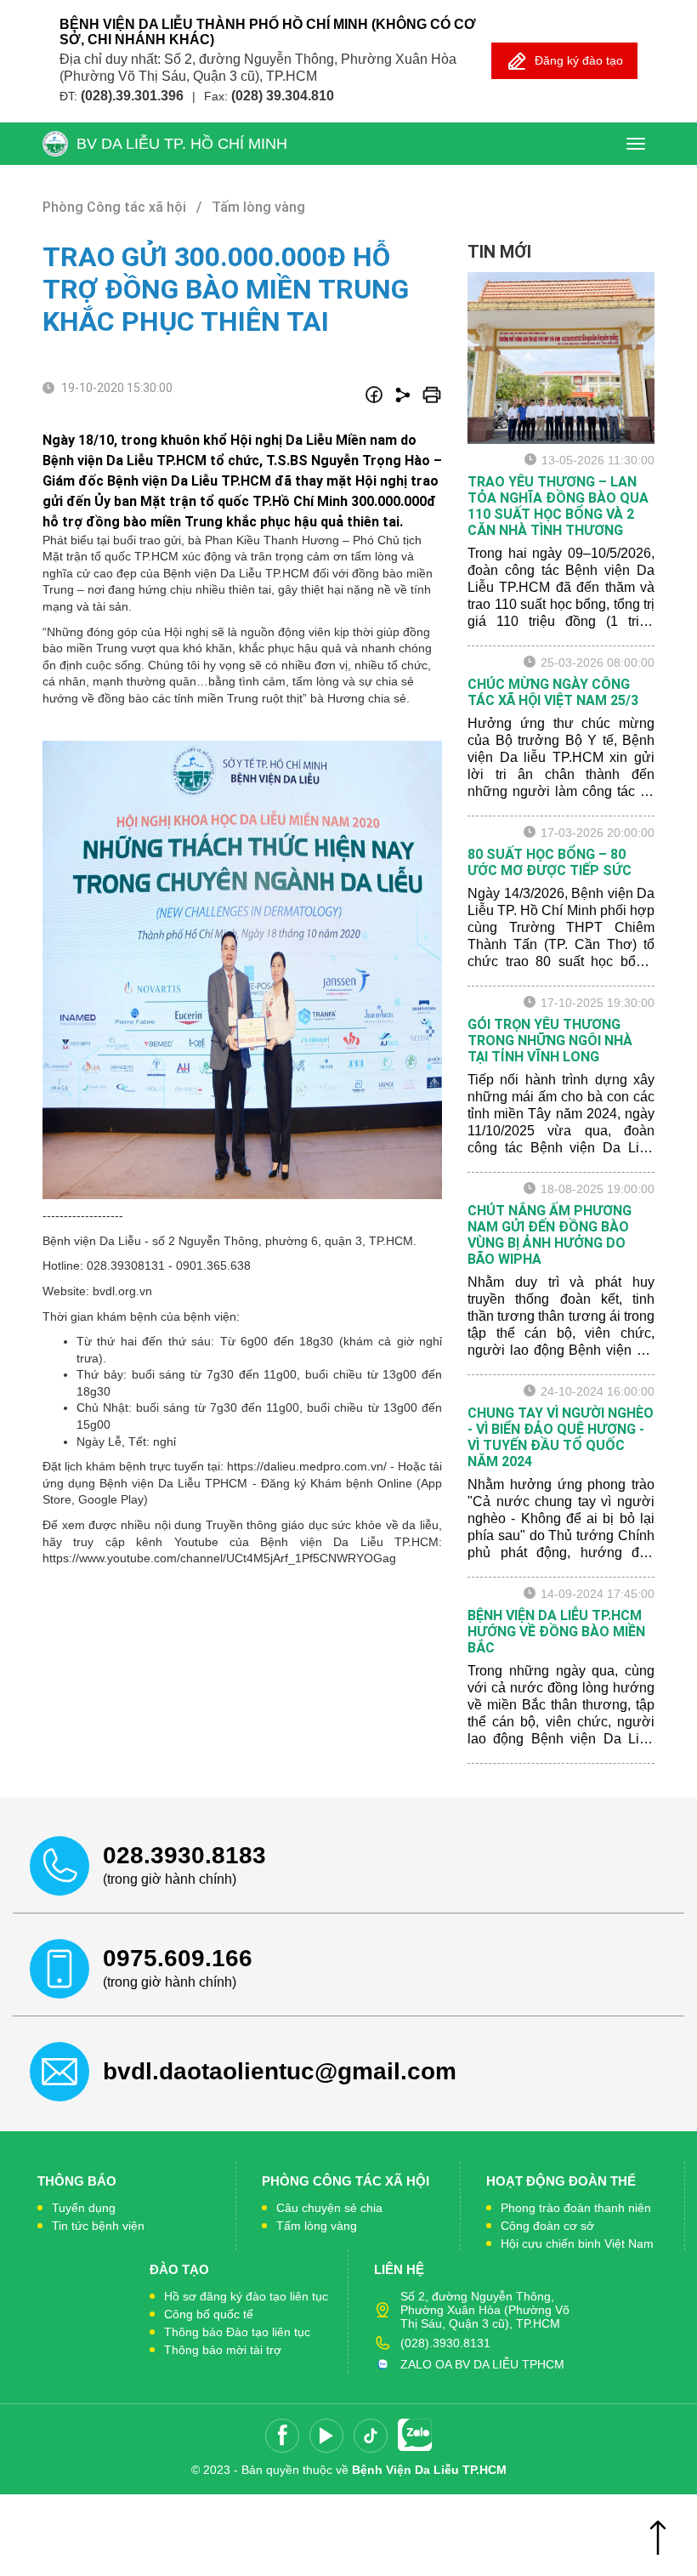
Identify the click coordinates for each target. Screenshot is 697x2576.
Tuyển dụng (84, 2208)
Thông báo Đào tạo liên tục (237, 2332)
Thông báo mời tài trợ (223, 2350)
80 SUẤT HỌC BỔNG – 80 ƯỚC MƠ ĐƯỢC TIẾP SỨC (550, 862)
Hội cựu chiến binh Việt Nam (577, 2243)
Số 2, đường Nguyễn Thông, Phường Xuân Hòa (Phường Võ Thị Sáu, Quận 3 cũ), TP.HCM (485, 2310)
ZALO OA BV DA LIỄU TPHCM (482, 2364)
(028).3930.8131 (445, 2343)
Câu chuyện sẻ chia (329, 2208)
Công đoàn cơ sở (547, 2226)
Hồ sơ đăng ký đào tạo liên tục (246, 2296)
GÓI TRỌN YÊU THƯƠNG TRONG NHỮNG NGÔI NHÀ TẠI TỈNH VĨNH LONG (550, 1041)
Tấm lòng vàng (317, 2226)
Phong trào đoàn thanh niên (576, 2208)
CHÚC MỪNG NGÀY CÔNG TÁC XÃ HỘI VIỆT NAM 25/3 (553, 692)
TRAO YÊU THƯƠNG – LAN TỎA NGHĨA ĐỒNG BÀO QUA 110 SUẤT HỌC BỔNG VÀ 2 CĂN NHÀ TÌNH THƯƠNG (558, 506)
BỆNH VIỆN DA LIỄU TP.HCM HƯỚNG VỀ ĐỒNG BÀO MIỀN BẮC (556, 1632)
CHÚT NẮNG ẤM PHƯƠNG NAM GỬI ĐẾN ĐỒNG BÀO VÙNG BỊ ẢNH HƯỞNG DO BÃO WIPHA (550, 1235)
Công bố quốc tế (209, 2314)
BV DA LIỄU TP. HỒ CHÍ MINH (182, 144)
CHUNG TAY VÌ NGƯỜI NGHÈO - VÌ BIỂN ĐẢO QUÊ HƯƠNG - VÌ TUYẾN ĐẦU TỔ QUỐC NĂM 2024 (561, 1437)
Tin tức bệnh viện (98, 2226)
